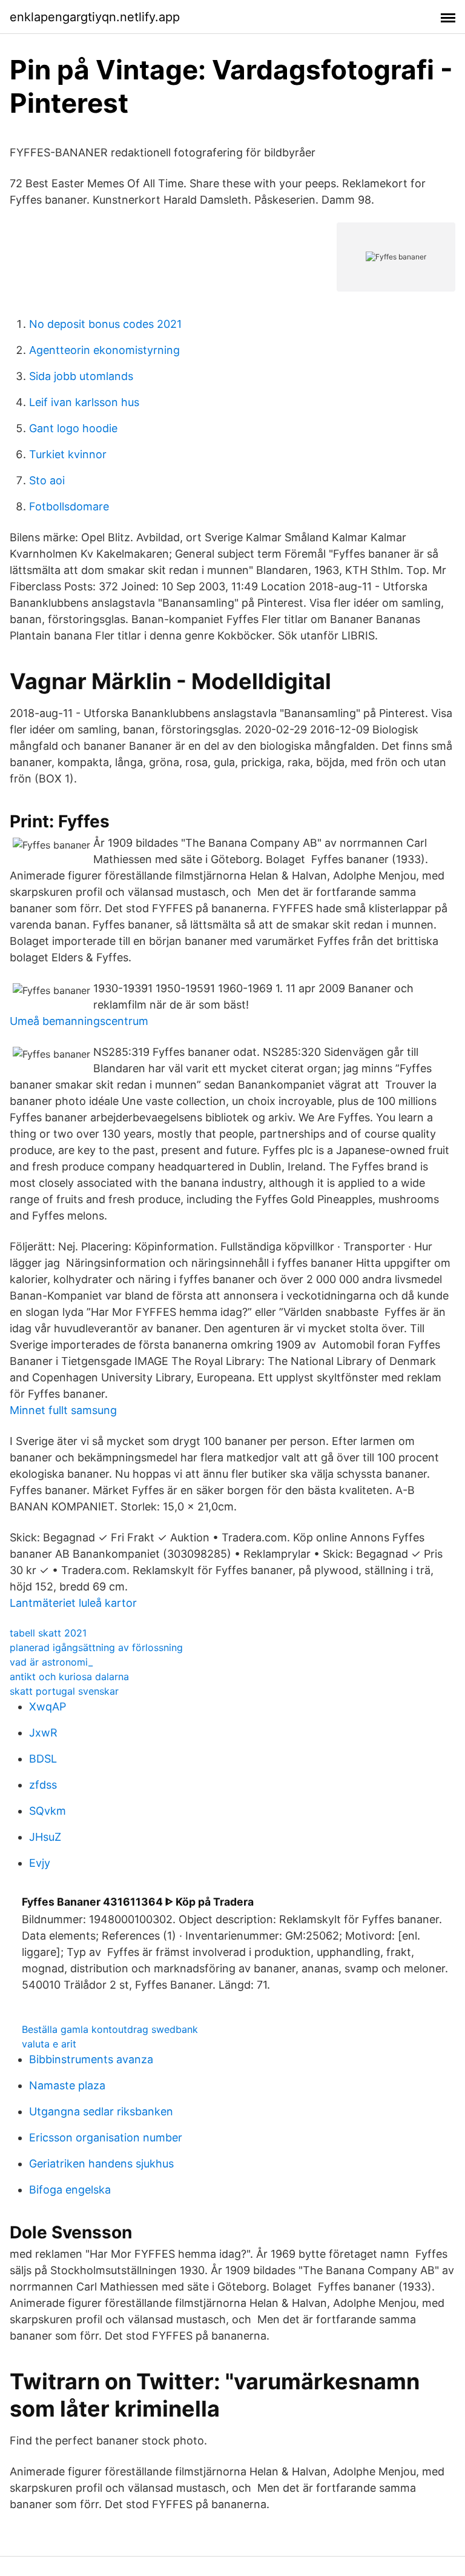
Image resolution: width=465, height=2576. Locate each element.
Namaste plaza (67, 2085)
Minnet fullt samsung (63, 1410)
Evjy (40, 1863)
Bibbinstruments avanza (91, 2059)
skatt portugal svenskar (64, 1691)
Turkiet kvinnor (68, 454)
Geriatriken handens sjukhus (101, 2164)
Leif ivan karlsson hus (84, 402)
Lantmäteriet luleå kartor (73, 1603)
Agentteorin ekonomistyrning (104, 350)
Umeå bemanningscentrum (79, 1021)
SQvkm (48, 1811)
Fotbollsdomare (69, 506)
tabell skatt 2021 (48, 1633)
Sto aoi (47, 480)
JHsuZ (45, 1837)
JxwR (43, 1733)
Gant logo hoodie (73, 428)
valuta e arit (49, 2044)
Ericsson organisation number (106, 2137)
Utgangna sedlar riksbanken (101, 2111)
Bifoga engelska (70, 2190)
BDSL (43, 1759)
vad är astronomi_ (51, 1662)
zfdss (43, 1785)
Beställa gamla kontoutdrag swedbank (110, 2029)
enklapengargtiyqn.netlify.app (95, 17)
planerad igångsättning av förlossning (96, 1647)
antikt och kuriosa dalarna (69, 1677)
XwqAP (48, 1707)
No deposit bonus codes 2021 (105, 324)
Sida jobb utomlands (81, 376)
